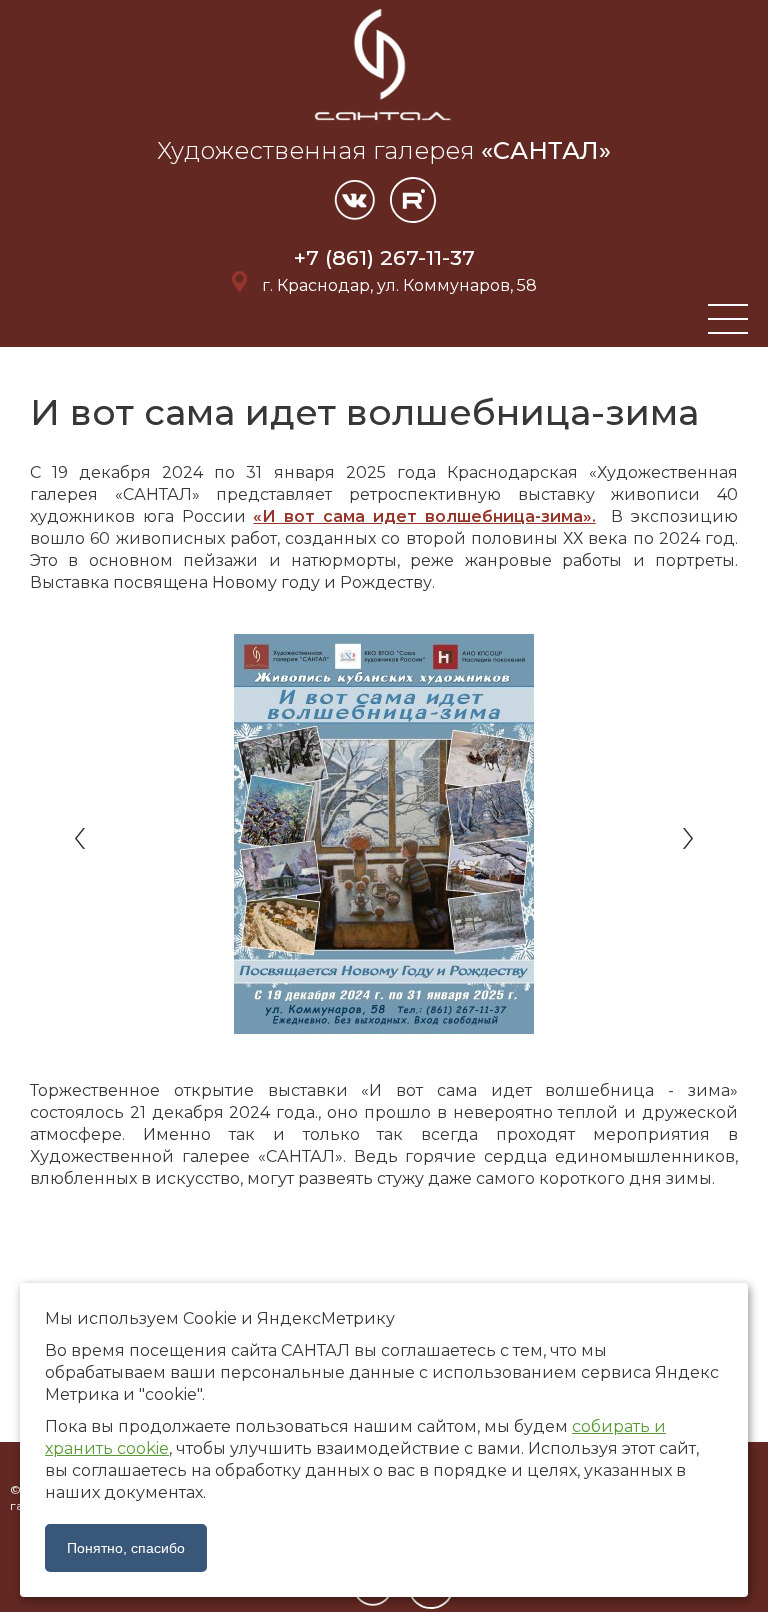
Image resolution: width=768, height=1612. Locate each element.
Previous (82, 839)
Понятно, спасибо (126, 1548)
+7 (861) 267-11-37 (384, 257)
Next (686, 839)
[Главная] (384, 123)
